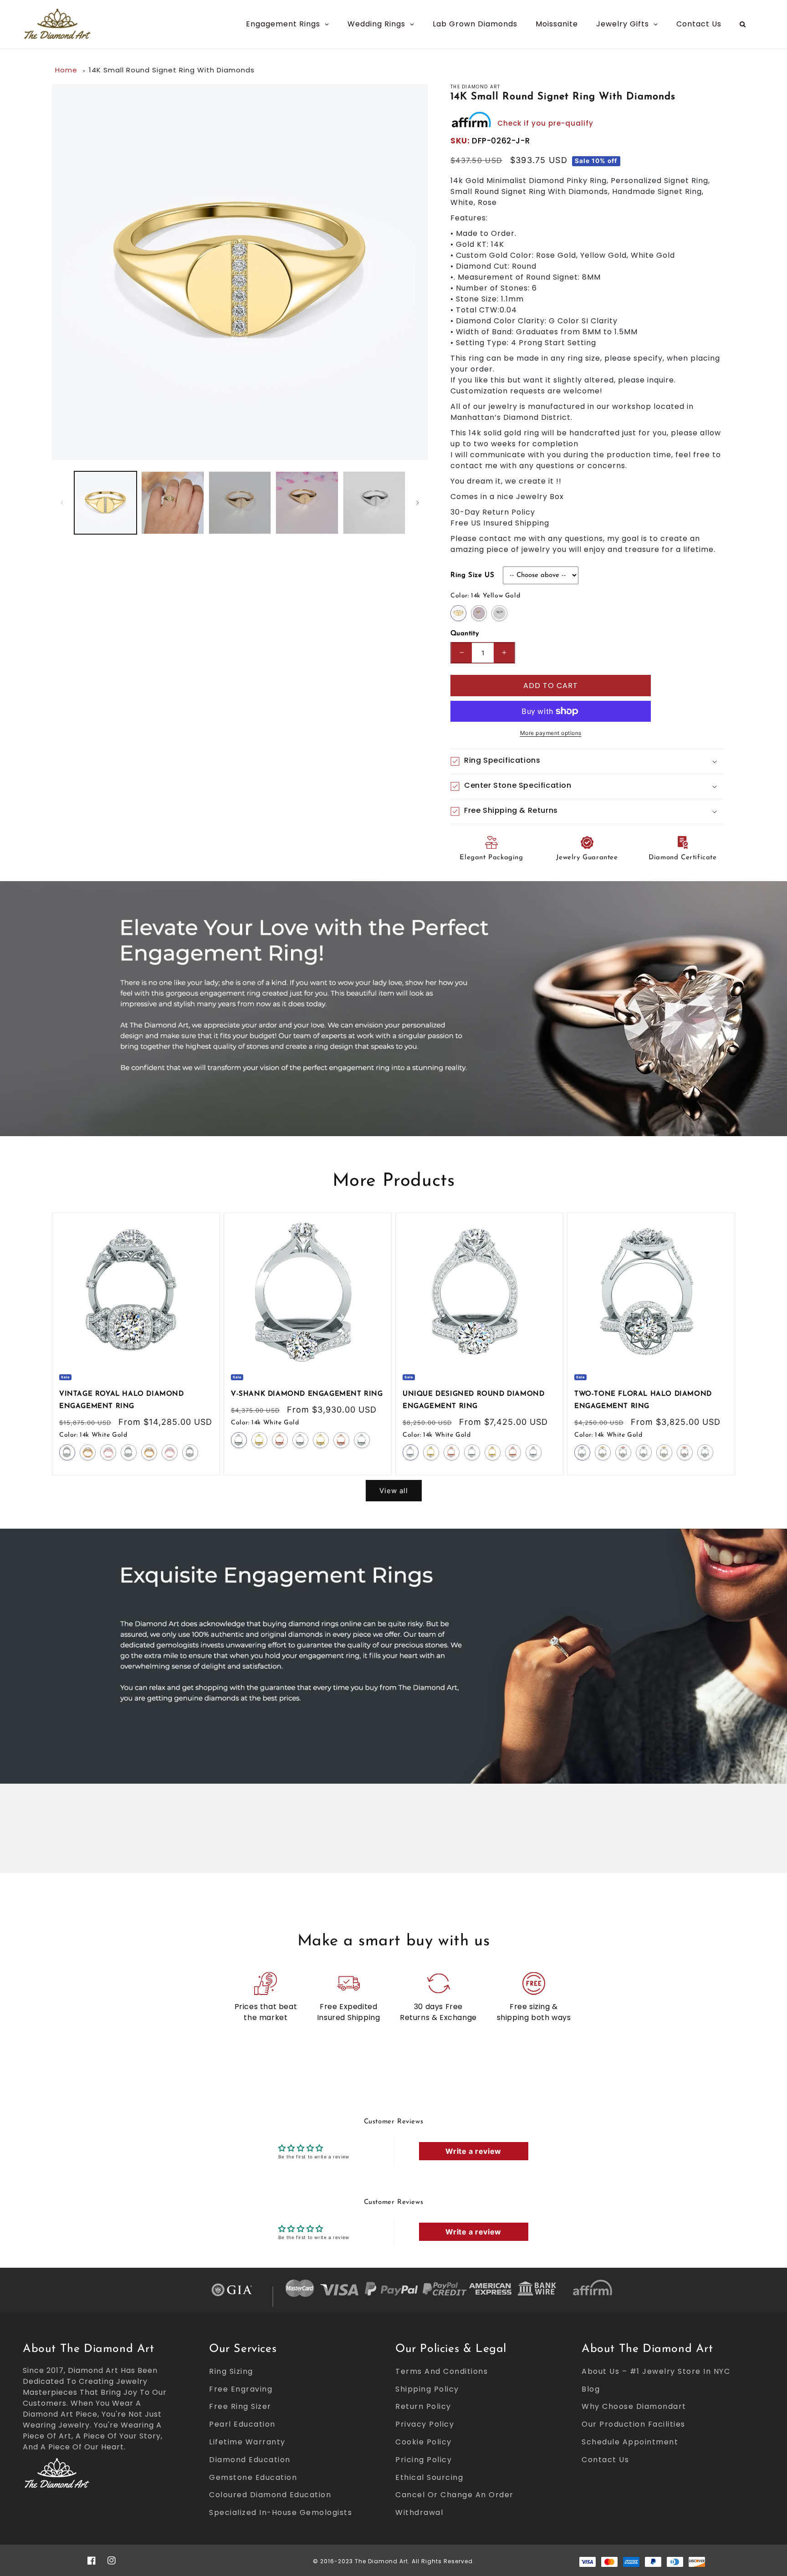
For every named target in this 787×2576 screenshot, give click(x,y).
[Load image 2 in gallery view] (172, 502)
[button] (587, 761)
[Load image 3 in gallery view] (240, 502)
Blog (591, 2389)
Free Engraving (241, 2389)
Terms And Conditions (442, 2371)
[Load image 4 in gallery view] (307, 502)
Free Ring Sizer (240, 2406)
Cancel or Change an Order (455, 2495)
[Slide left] (62, 503)
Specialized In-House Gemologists (281, 2512)
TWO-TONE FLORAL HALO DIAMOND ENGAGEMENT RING (643, 1400)
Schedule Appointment (630, 2442)
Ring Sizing (231, 2371)
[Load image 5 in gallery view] (374, 502)
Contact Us (605, 2460)
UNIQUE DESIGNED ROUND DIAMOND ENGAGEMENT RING (473, 1400)
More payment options (551, 733)
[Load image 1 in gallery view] (105, 502)
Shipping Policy (427, 2389)
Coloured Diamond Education (270, 2495)
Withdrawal (419, 2512)
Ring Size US (472, 575)
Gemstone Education (253, 2477)
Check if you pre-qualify (545, 123)
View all (394, 1491)
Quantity (465, 634)
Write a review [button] (473, 2151)
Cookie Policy (424, 2442)
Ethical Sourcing (429, 2477)
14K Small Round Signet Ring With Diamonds (172, 70)
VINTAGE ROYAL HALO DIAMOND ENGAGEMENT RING (122, 1400)
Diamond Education (250, 2460)
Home (66, 70)
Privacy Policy (425, 2424)
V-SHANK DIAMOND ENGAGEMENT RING (307, 1394)
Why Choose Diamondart (634, 2406)
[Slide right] (418, 503)
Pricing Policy (424, 2460)
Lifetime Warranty (247, 2442)
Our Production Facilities (634, 2424)
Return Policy (423, 2406)
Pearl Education (242, 2424)
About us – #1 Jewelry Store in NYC (656, 2371)
